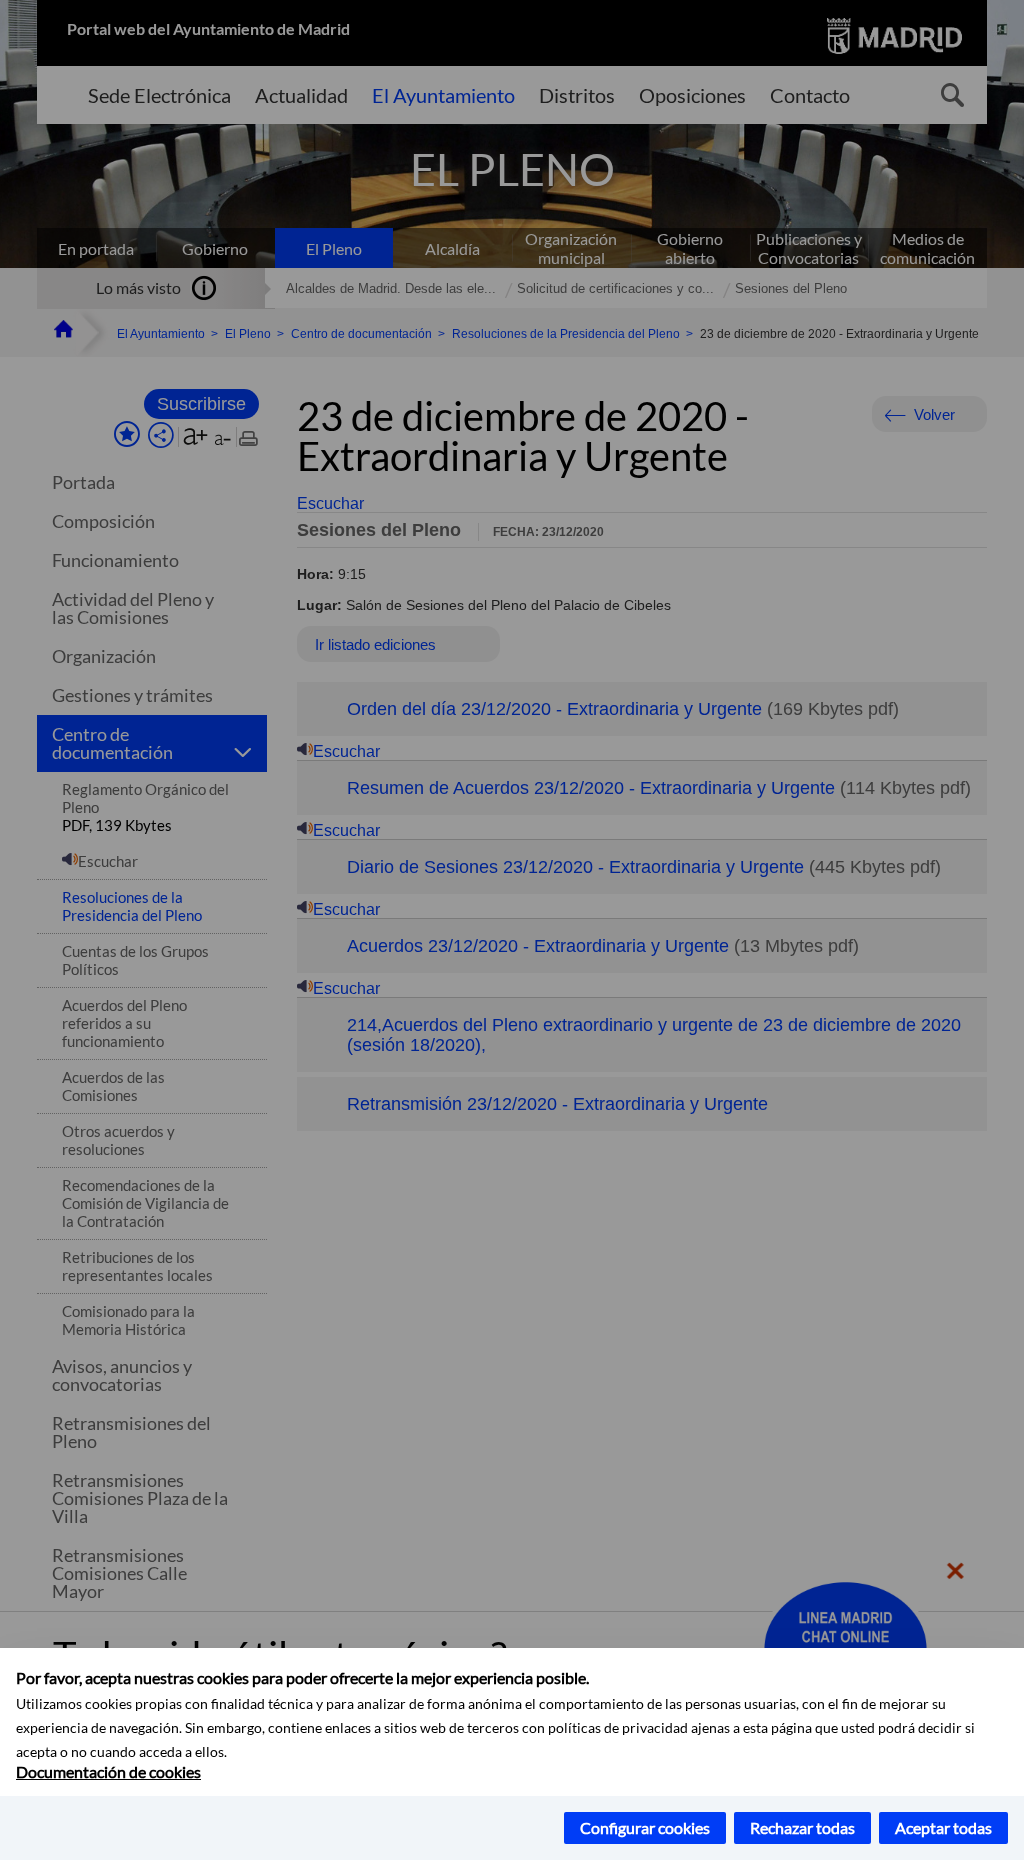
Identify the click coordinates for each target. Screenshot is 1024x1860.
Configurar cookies (645, 1827)
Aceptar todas (943, 1827)
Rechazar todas (802, 1827)
